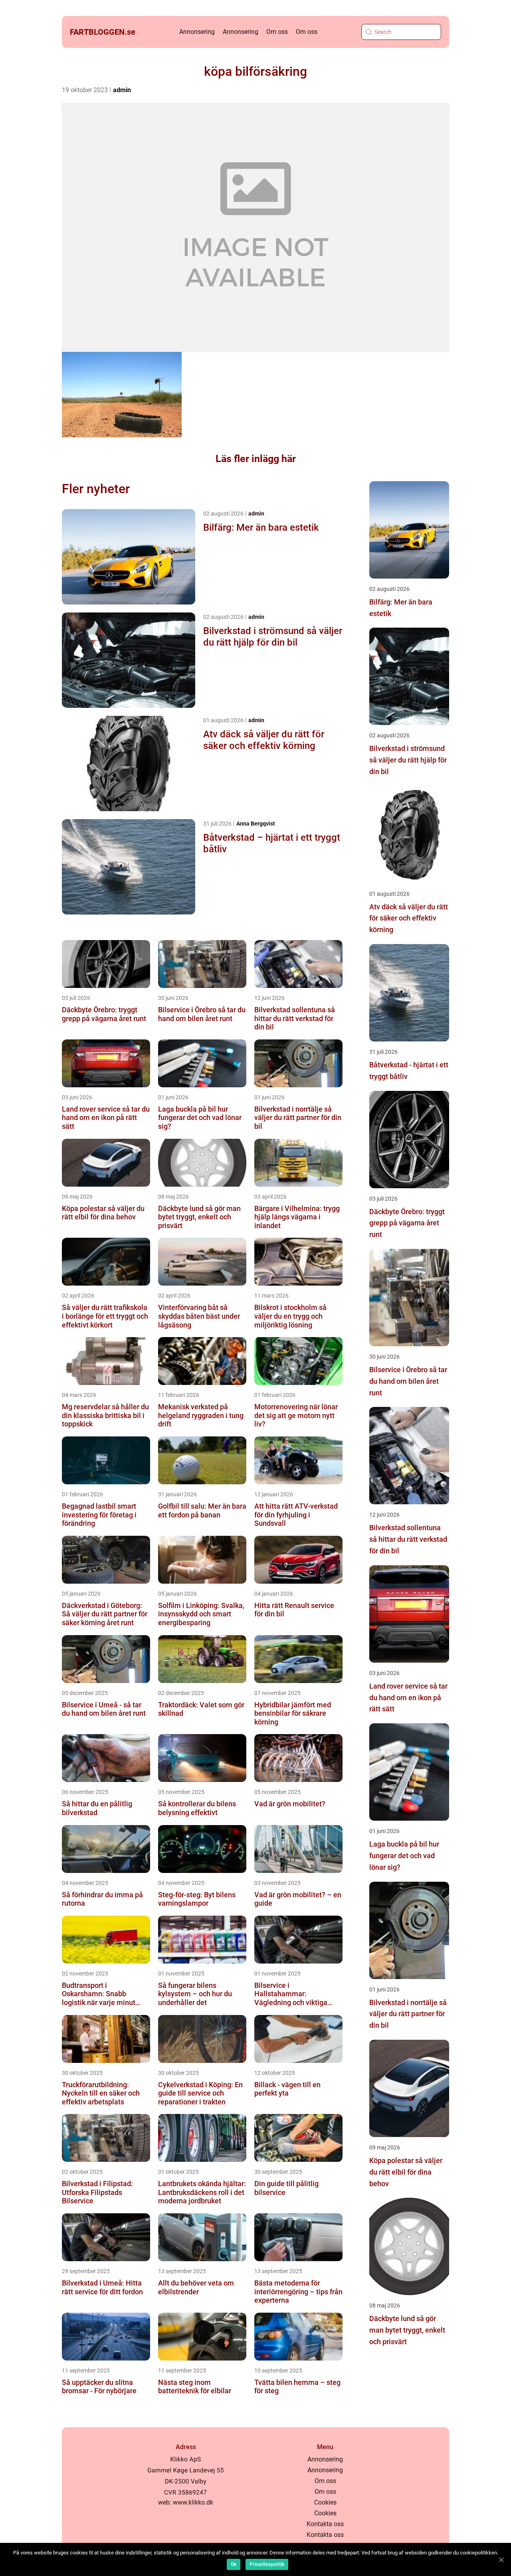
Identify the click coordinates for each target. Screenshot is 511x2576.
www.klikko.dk (193, 2502)
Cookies (325, 2502)
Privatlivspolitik (267, 2564)
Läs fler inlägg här (256, 459)
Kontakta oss (325, 2524)
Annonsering (197, 32)
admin (122, 90)
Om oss (277, 32)
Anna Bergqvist (256, 824)
